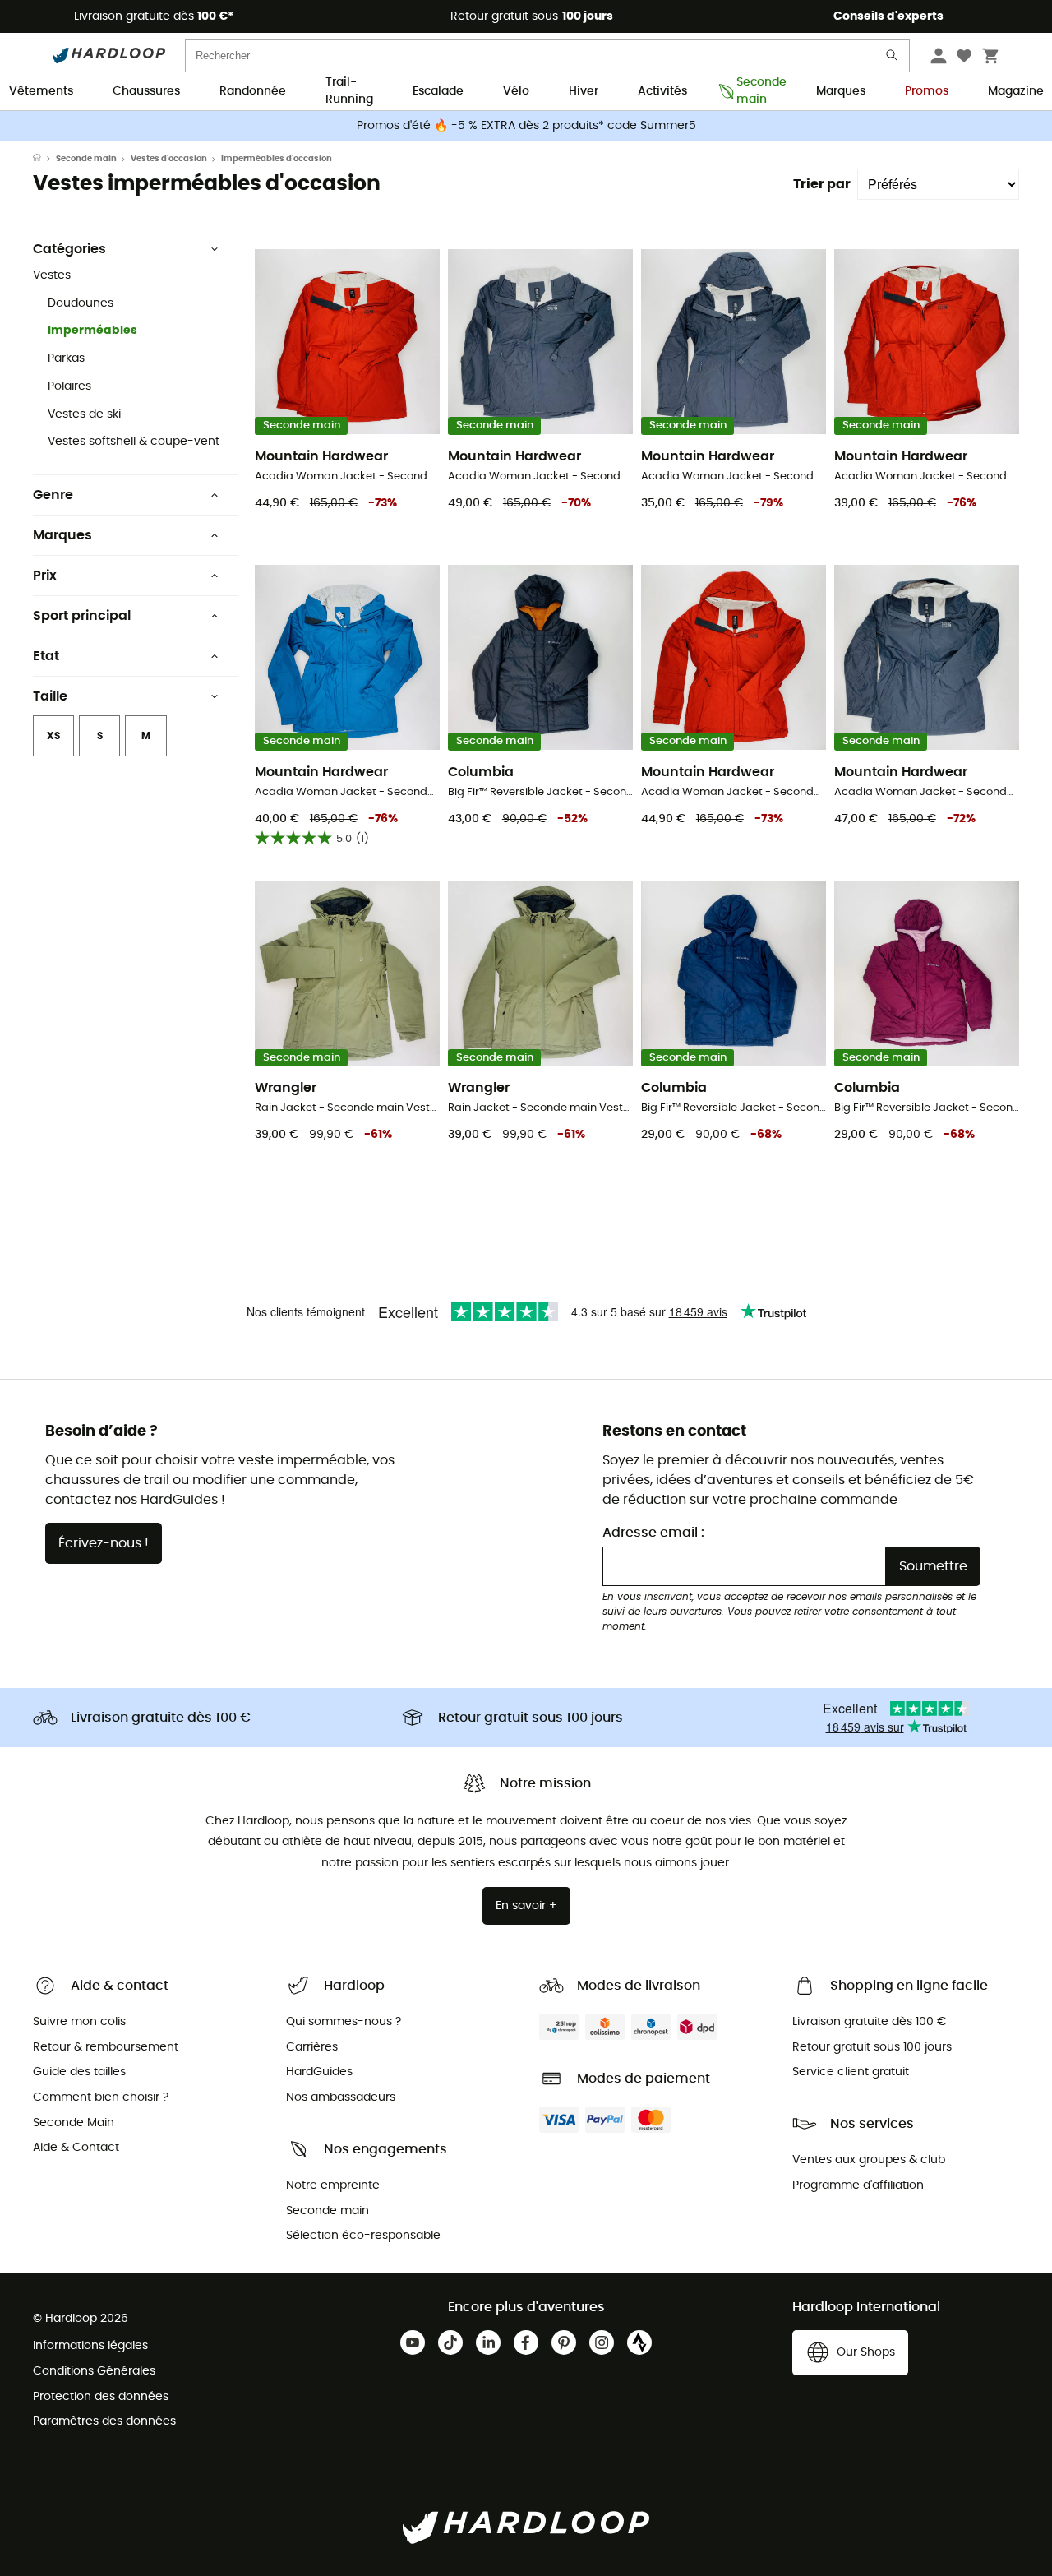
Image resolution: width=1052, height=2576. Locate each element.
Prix (45, 576)
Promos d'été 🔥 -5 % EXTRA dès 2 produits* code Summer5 (526, 126)
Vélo (516, 91)
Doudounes (81, 303)
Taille (50, 696)
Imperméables (92, 331)
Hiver (584, 91)
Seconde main (757, 92)
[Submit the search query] (893, 59)
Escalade (438, 91)
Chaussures (146, 91)
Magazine (1016, 91)
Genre (53, 495)
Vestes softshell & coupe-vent (134, 442)
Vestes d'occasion (169, 159)
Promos (927, 91)
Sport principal (82, 616)
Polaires (69, 386)
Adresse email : (653, 1533)
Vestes (52, 275)
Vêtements (41, 91)
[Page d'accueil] (44, 159)
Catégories (69, 249)
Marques (841, 91)
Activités (662, 91)
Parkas (66, 358)
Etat (46, 656)
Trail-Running (349, 92)
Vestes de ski (84, 414)
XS (53, 736)
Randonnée (253, 91)
